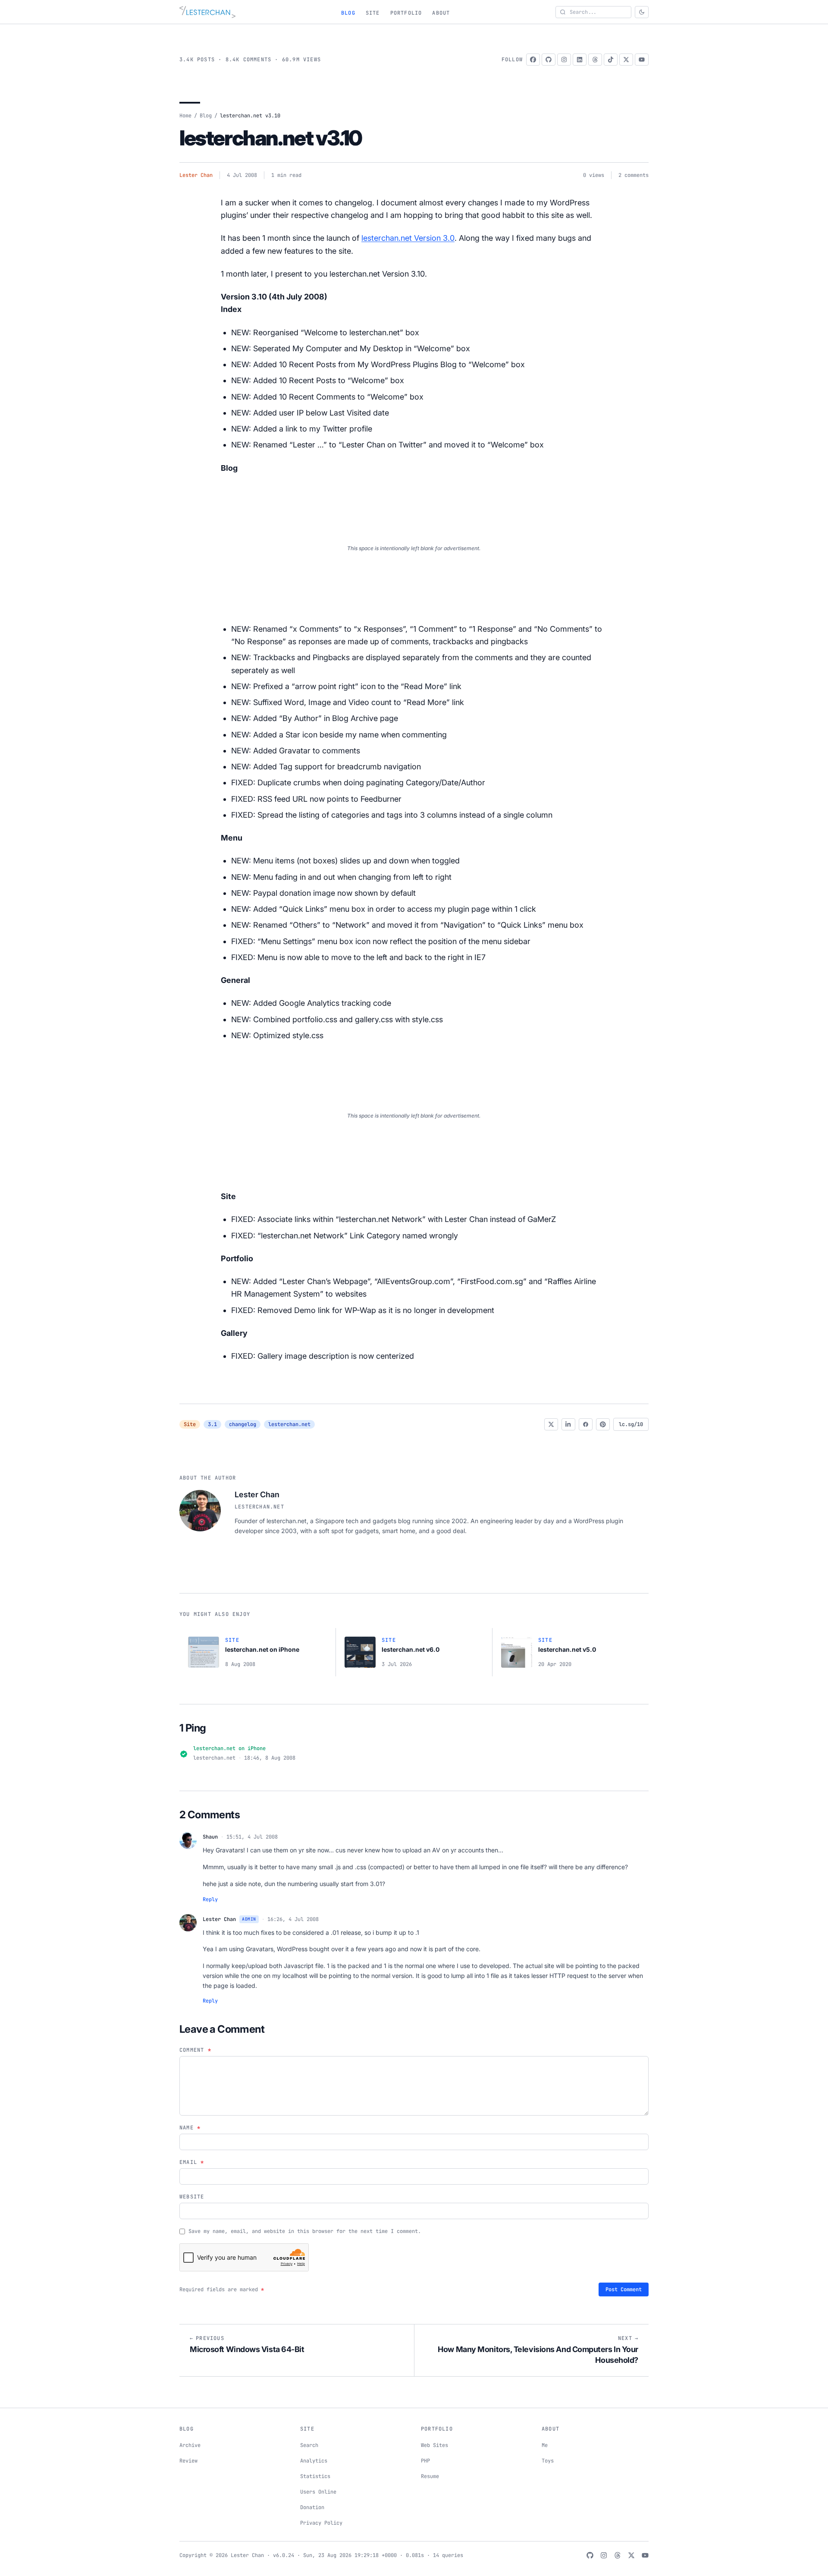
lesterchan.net (289, 1424)
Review (188, 2461)
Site (373, 13)
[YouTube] (642, 60)
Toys (548, 2461)
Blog (348, 13)
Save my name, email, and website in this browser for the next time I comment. (305, 2231)
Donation (312, 2507)
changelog (243, 1424)
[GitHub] (549, 60)
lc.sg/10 (631, 1424)
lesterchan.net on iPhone (229, 1748)
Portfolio (406, 13)
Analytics (314, 2461)
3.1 (212, 1424)
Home (185, 116)
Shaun (210, 1837)
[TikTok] (611, 60)
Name (190, 2128)
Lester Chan (196, 175)
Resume (430, 2476)
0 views (594, 175)
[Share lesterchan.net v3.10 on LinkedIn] (568, 1424)
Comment (195, 2050)
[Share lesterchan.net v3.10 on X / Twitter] (551, 1424)
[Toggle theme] (642, 12)
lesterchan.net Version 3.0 (408, 238)
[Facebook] (533, 60)
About (441, 13)
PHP (425, 2461)
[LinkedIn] (580, 60)
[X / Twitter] (626, 60)
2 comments (634, 175)
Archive (190, 2445)
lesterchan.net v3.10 (271, 138)
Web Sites (434, 2445)
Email (192, 2162)
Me (545, 2445)
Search (309, 2445)
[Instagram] (564, 60)
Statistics (315, 2476)
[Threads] (595, 60)
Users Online (318, 2492)
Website (192, 2197)
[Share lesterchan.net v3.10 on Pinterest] (603, 1424)
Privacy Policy (321, 2523)
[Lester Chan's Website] (207, 12)
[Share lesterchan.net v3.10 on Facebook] (586, 1424)
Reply (210, 1899)
